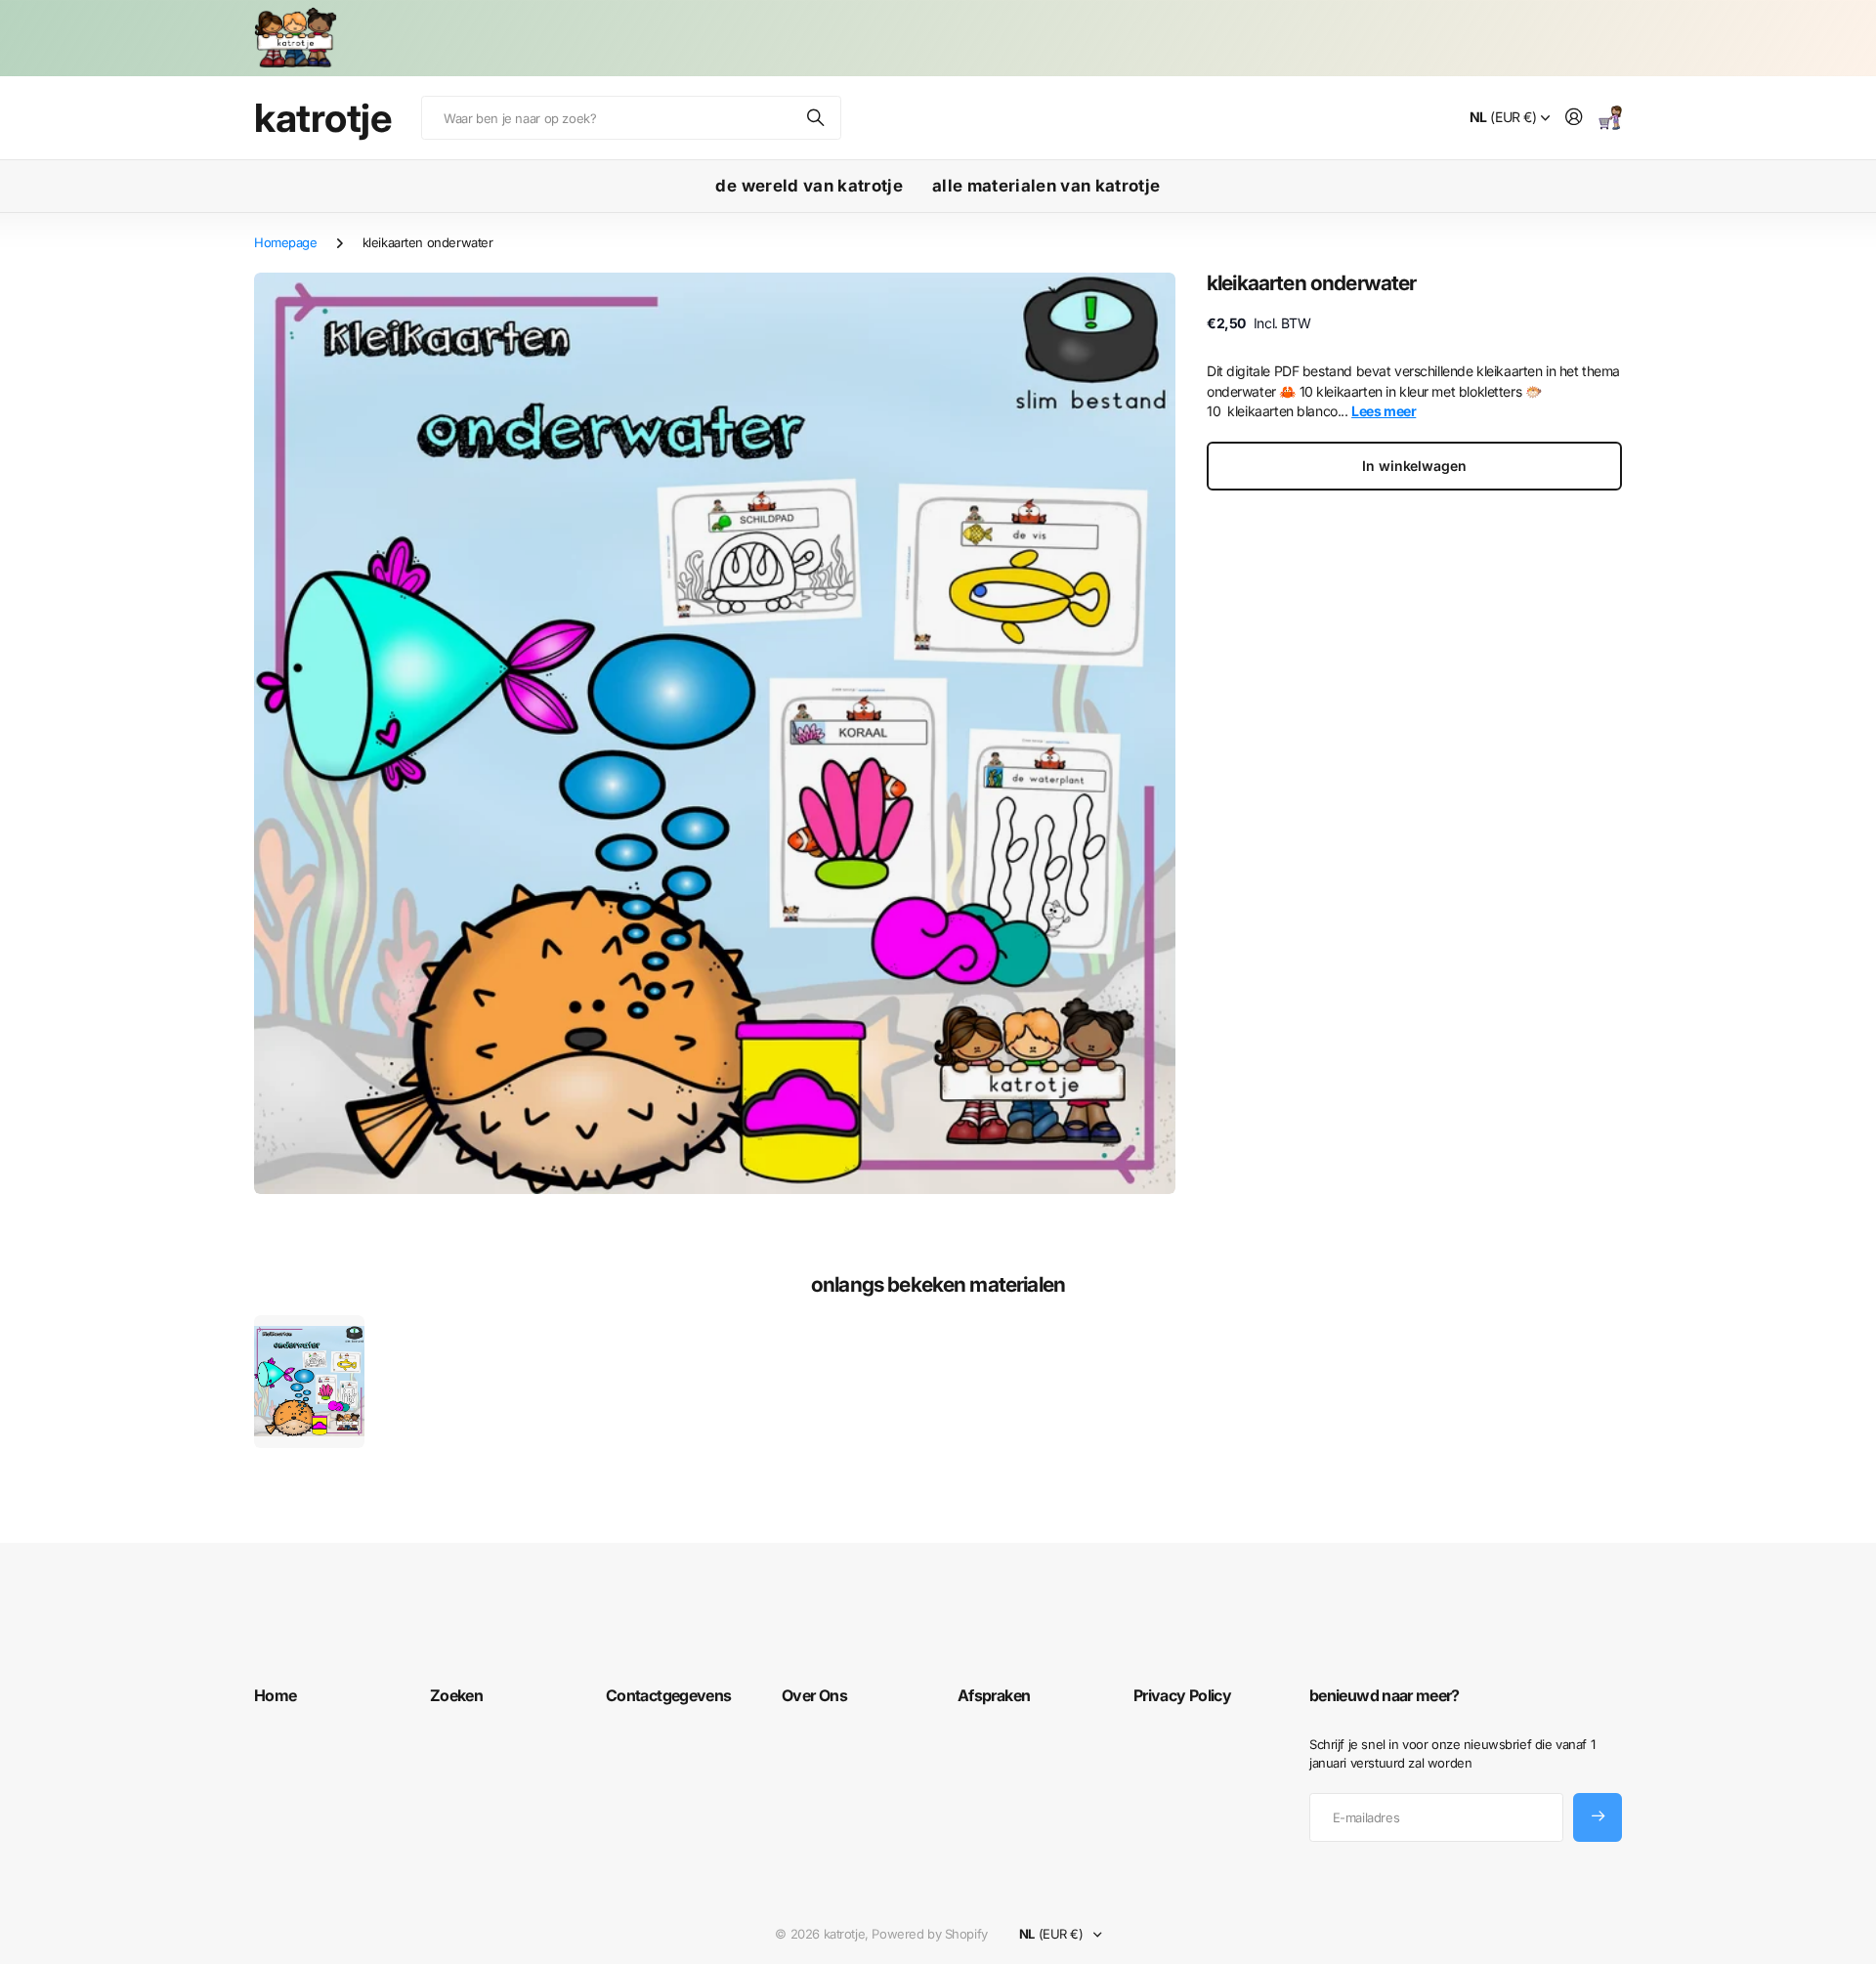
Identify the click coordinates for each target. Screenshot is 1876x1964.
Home (275, 1695)
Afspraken (994, 1695)
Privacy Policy (1182, 1695)
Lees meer (1384, 411)
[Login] (1574, 118)
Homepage (286, 242)
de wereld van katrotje (809, 186)
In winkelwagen (1414, 466)
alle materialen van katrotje (1046, 186)
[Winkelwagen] (1610, 118)
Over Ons (814, 1695)
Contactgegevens (668, 1695)
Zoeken (817, 118)
